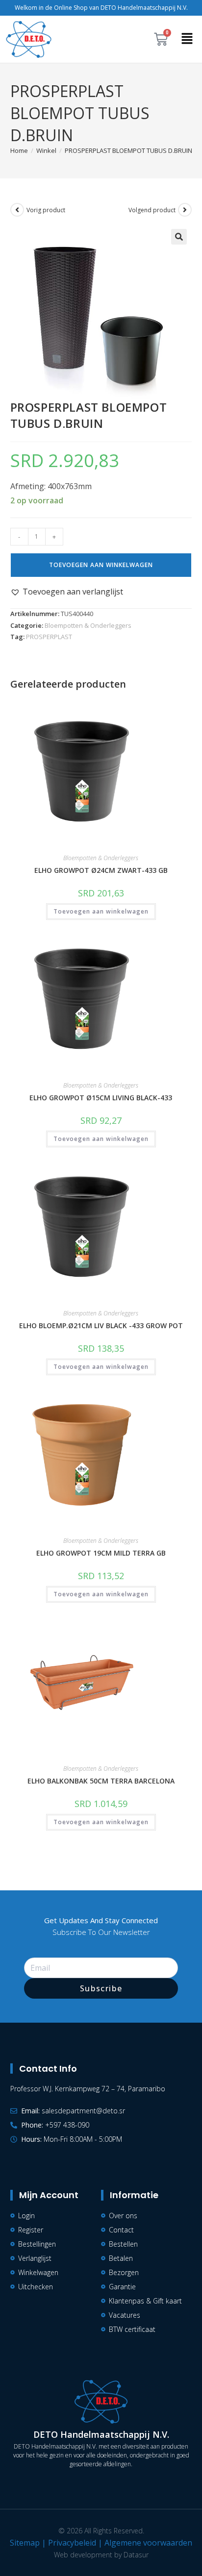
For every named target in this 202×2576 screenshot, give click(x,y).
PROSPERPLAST (49, 637)
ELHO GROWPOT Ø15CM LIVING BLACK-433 (101, 1098)
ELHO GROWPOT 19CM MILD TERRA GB (101, 1553)
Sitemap (25, 2543)
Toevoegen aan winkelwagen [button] (101, 911)
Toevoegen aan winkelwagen (101, 565)
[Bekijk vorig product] (17, 210)
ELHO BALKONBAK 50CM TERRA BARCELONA (101, 1781)
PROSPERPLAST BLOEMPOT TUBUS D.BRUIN (128, 150)
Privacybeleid (72, 2543)
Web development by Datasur (101, 2555)
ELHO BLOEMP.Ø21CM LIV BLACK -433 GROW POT (101, 1325)
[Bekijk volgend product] (185, 210)
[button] (187, 39)
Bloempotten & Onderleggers (88, 625)
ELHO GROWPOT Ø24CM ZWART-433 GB (101, 870)
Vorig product (46, 210)
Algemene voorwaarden (148, 2543)
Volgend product (152, 210)
